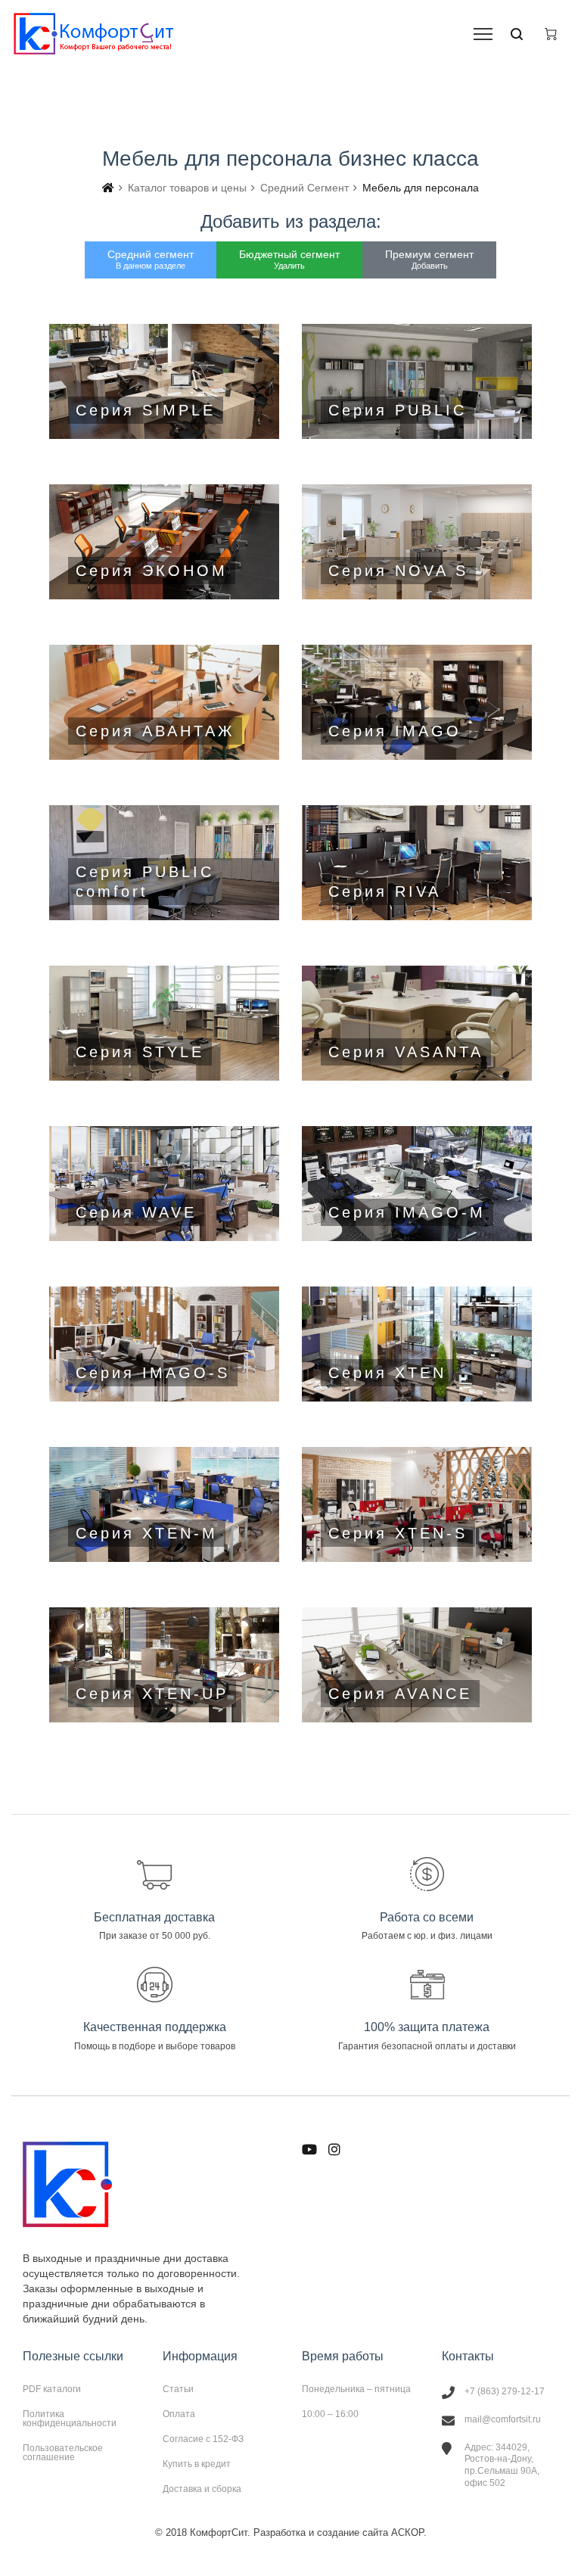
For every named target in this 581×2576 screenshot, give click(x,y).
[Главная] (108, 188)
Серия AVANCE (417, 1665)
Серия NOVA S (417, 542)
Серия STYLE (164, 1023)
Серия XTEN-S (417, 1504)
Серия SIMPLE (164, 381)
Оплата (179, 2414)
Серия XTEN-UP (164, 1665)
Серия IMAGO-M (417, 1184)
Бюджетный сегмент (289, 259)
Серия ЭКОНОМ (164, 542)
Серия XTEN (417, 1344)
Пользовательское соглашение (63, 2452)
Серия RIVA (417, 863)
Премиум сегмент (429, 259)
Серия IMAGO (417, 702)
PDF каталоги (52, 2389)
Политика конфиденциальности (70, 2419)
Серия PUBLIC (417, 381)
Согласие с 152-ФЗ (203, 2439)
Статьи (178, 2389)
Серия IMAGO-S (164, 1344)
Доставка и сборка (202, 2489)
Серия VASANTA (417, 1023)
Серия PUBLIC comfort (164, 863)
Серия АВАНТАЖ (164, 702)
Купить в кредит (197, 2464)
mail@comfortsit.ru (503, 2419)
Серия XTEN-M (164, 1504)
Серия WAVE (164, 1184)
